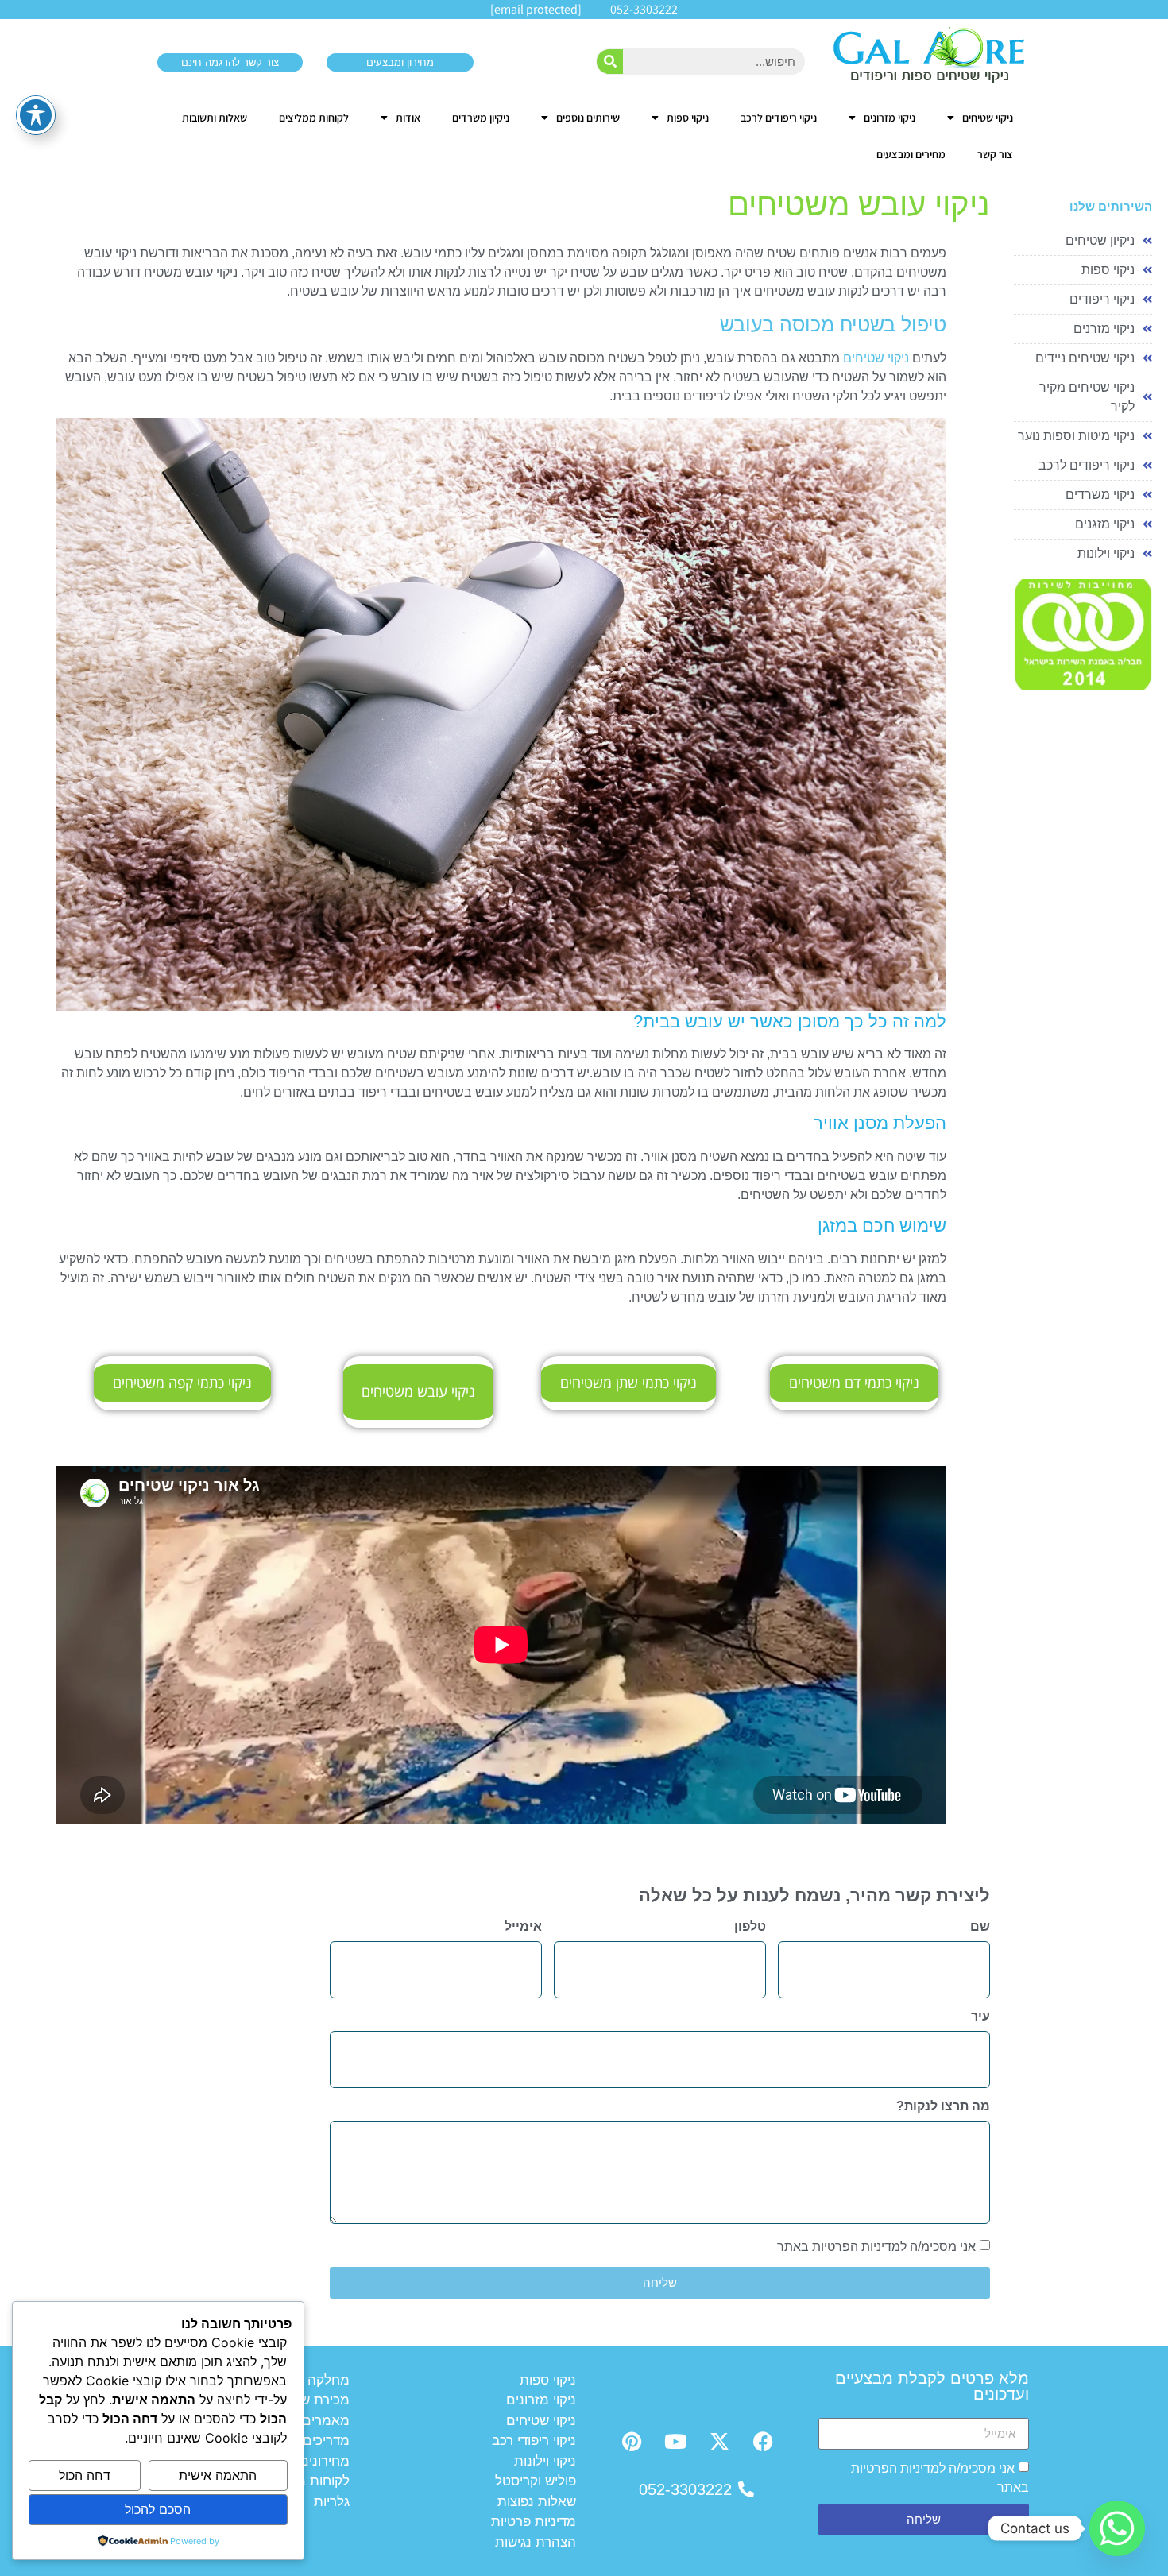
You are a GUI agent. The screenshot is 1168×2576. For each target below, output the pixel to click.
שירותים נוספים (588, 118)
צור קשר (995, 154)
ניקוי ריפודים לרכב (779, 118)
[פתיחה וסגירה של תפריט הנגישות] (36, 115)
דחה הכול (85, 2475)
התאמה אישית (218, 2475)
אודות (408, 118)
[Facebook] (763, 2442)
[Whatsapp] (1117, 2528)
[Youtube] (675, 2442)
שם (980, 1927)
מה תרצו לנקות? (943, 2106)
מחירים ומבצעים (911, 154)
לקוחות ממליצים (314, 118)
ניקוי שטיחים (988, 118)
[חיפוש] (610, 62)
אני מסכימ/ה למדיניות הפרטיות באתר (876, 2247)
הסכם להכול (158, 2509)
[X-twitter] (719, 2442)
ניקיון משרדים (481, 118)
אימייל (523, 1927)
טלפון (750, 1927)
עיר (980, 2017)
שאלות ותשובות (215, 118)
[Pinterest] (632, 2442)
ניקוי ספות (688, 118)
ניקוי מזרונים (890, 118)
